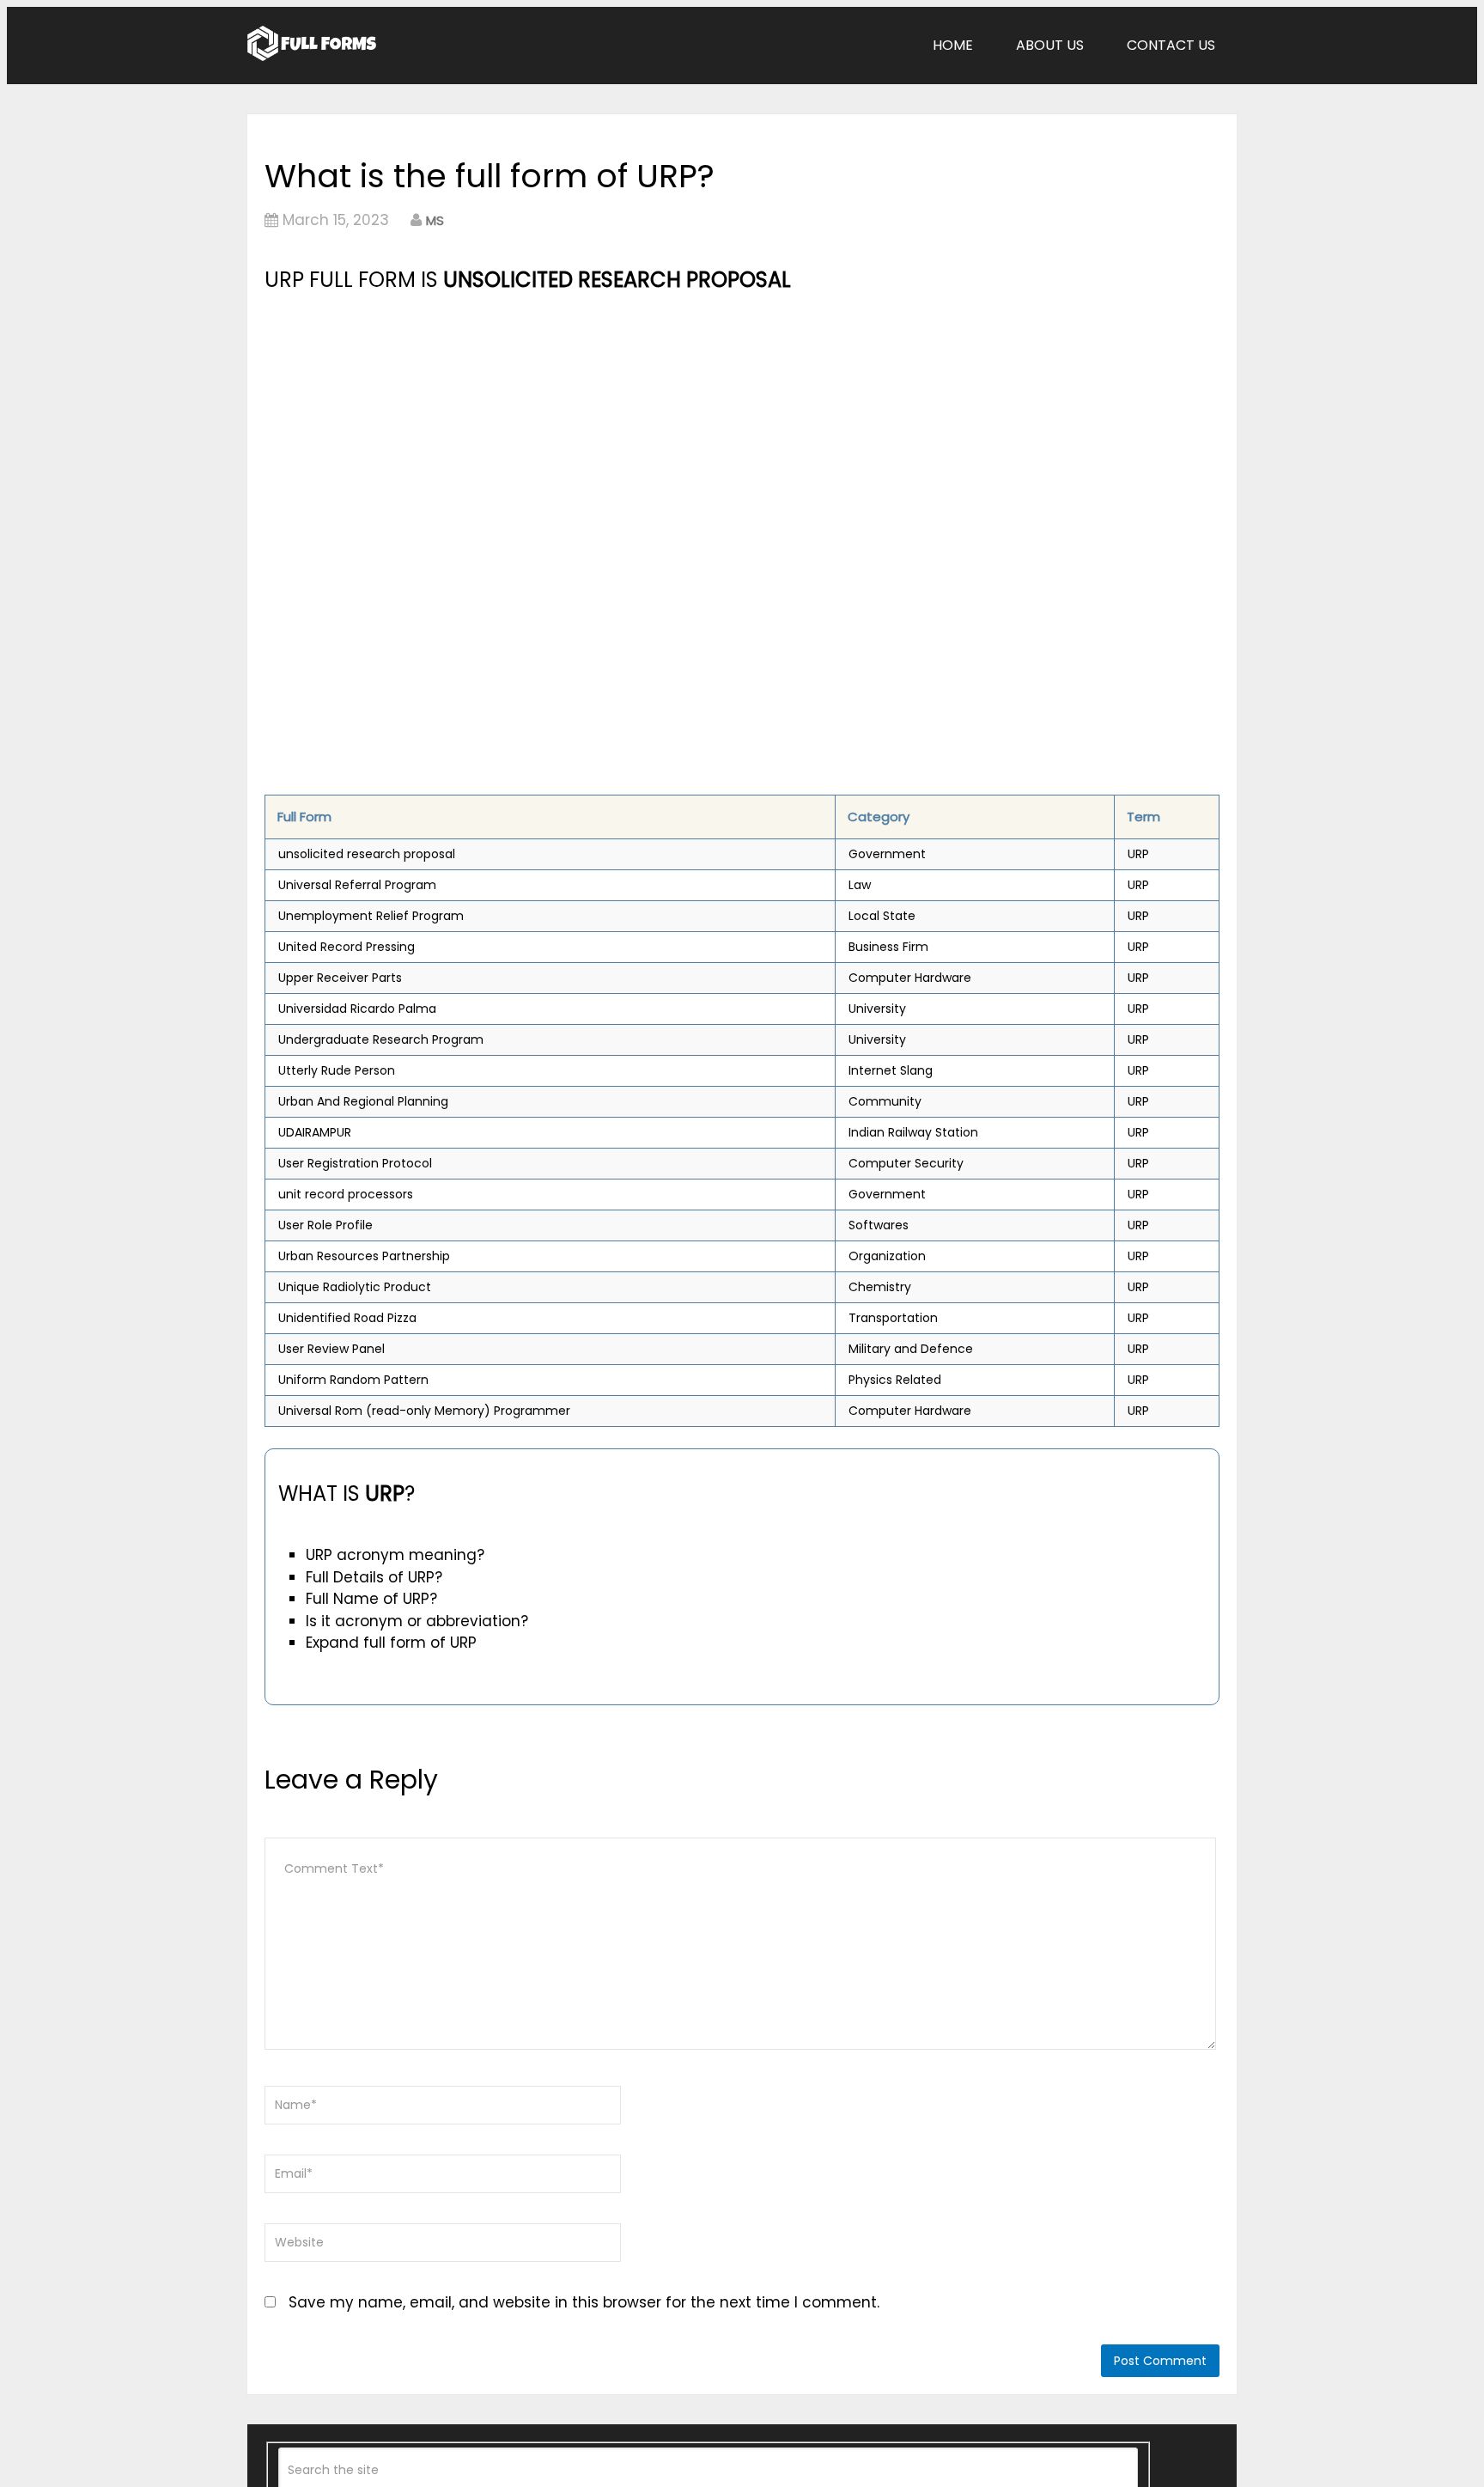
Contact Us (1171, 45)
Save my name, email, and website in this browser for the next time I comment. (584, 2302)
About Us (1050, 45)
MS (435, 220)
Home (953, 45)
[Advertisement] (593, 425)
